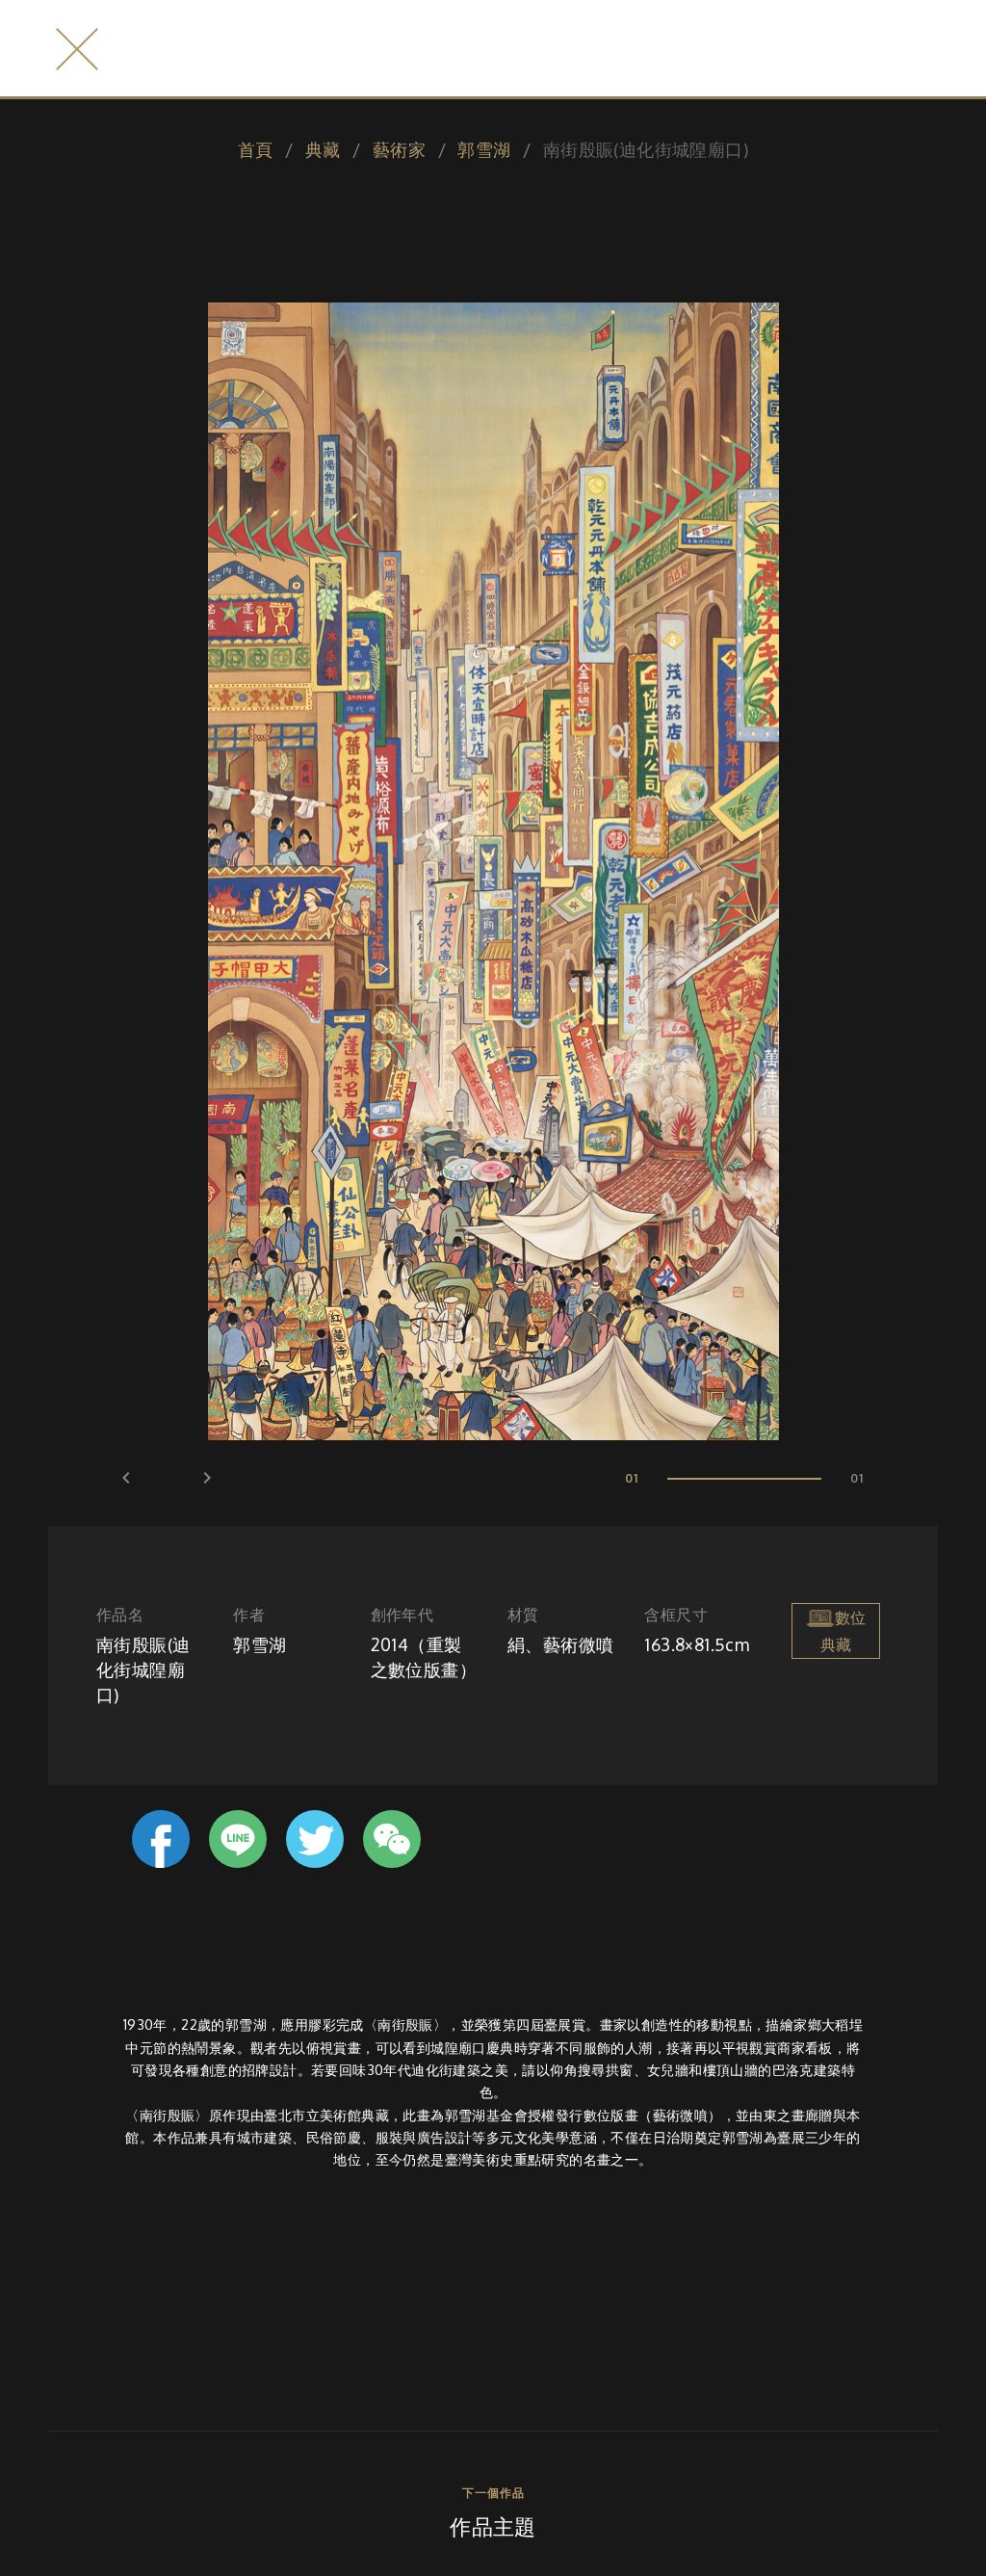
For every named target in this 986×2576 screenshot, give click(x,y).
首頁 (256, 149)
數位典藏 (843, 1631)
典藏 (323, 149)
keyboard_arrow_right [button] (207, 1478)
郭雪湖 (484, 149)
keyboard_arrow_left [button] (126, 1478)
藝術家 (399, 149)
